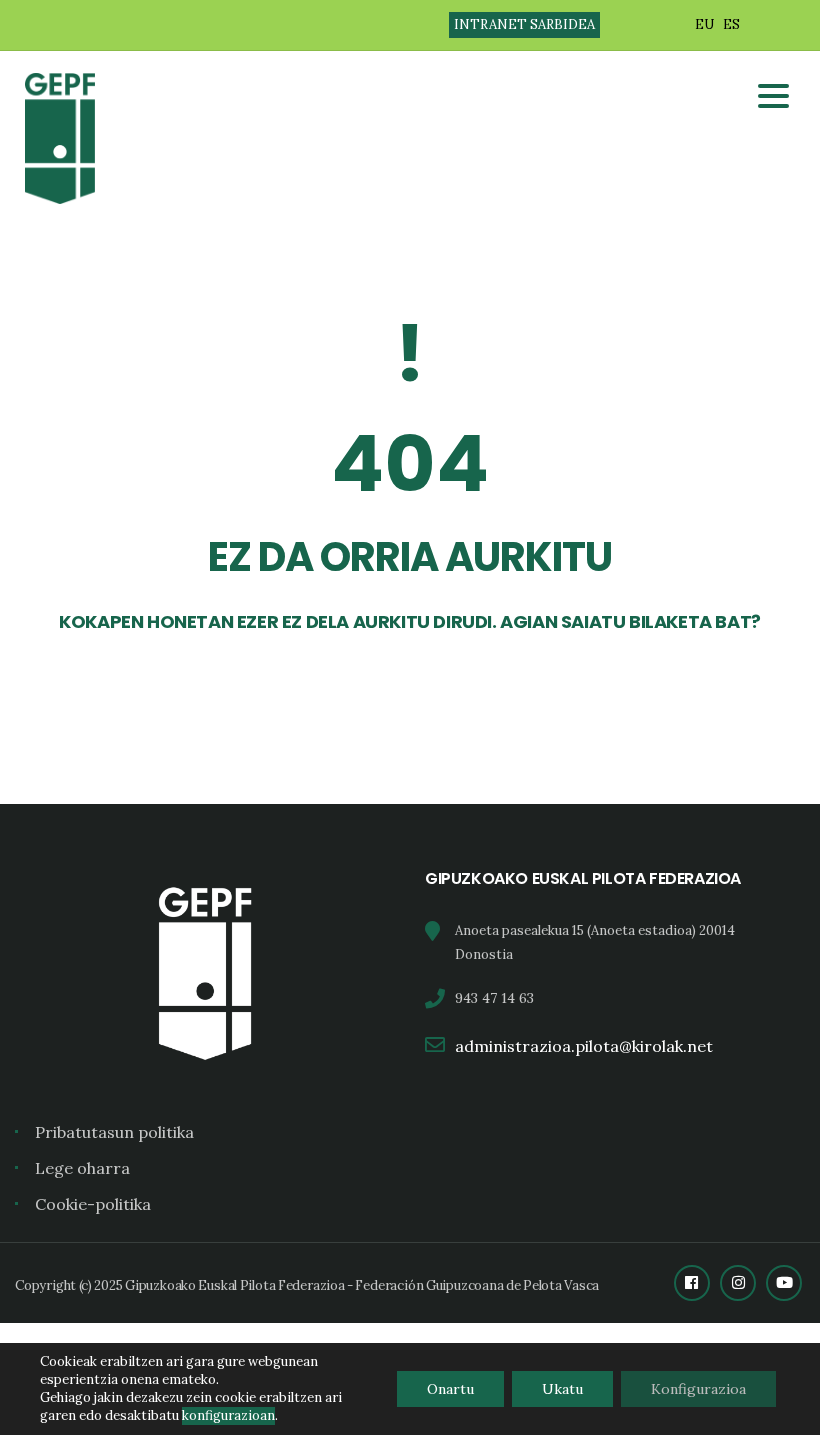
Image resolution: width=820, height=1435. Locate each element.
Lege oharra (82, 1168)
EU (704, 24)
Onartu (450, 1389)
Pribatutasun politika (114, 1132)
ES (731, 24)
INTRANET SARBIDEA (524, 24)
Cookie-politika (93, 1204)
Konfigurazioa (698, 1389)
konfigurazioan (228, 1415)
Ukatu (562, 1389)
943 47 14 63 (494, 998)
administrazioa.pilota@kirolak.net (584, 1046)
